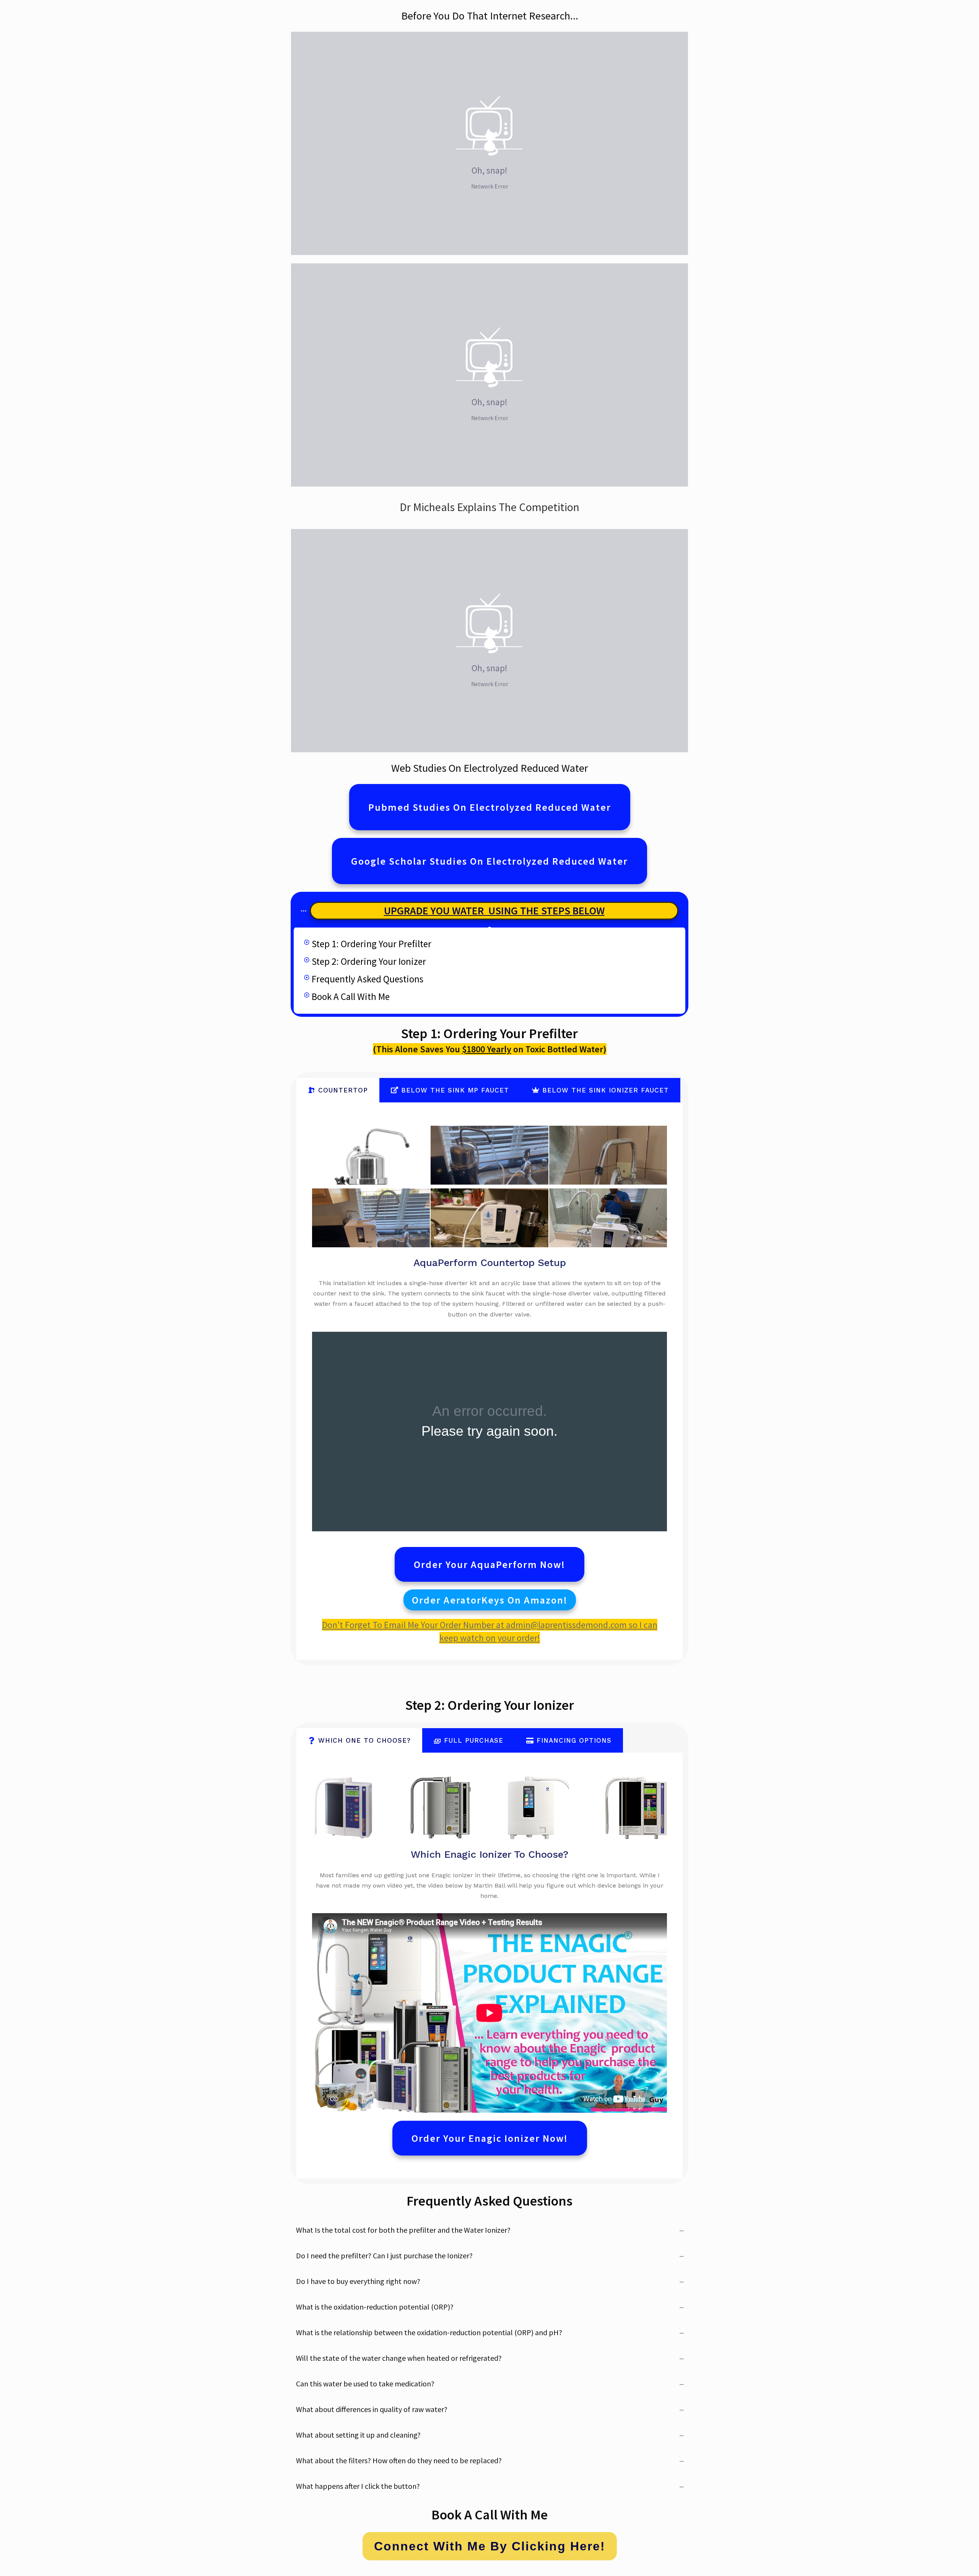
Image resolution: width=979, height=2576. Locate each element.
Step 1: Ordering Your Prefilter (372, 944)
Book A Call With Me (351, 997)
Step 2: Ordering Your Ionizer (369, 961)
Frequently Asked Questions (368, 979)
